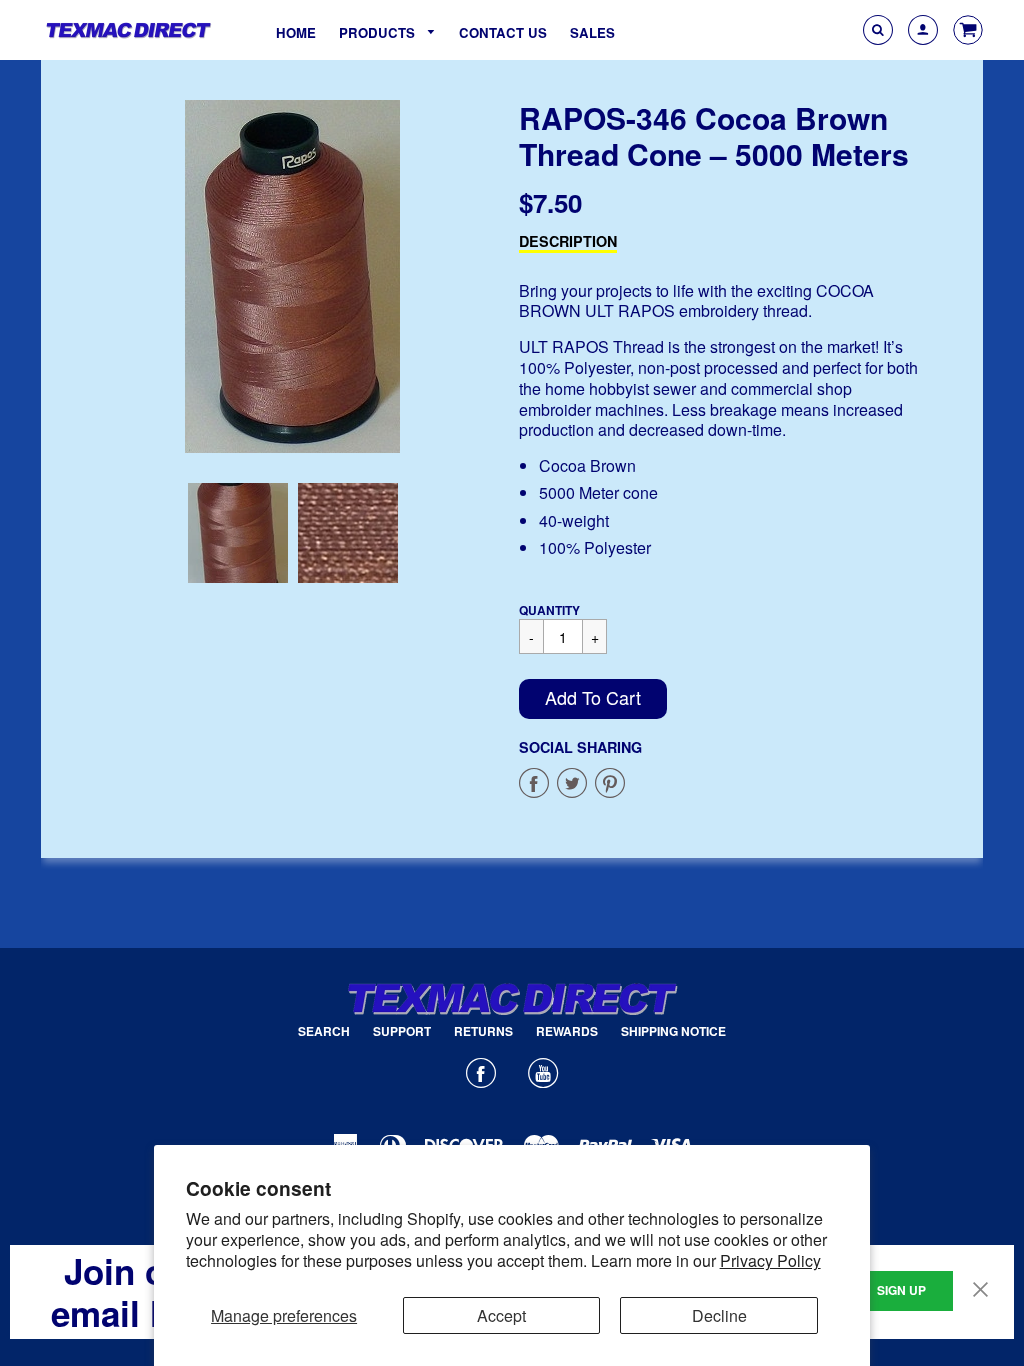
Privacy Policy (770, 1260)
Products (379, 32)
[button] (593, 699)
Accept (501, 1315)
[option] (293, 276)
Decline (719, 1315)
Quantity (549, 610)
